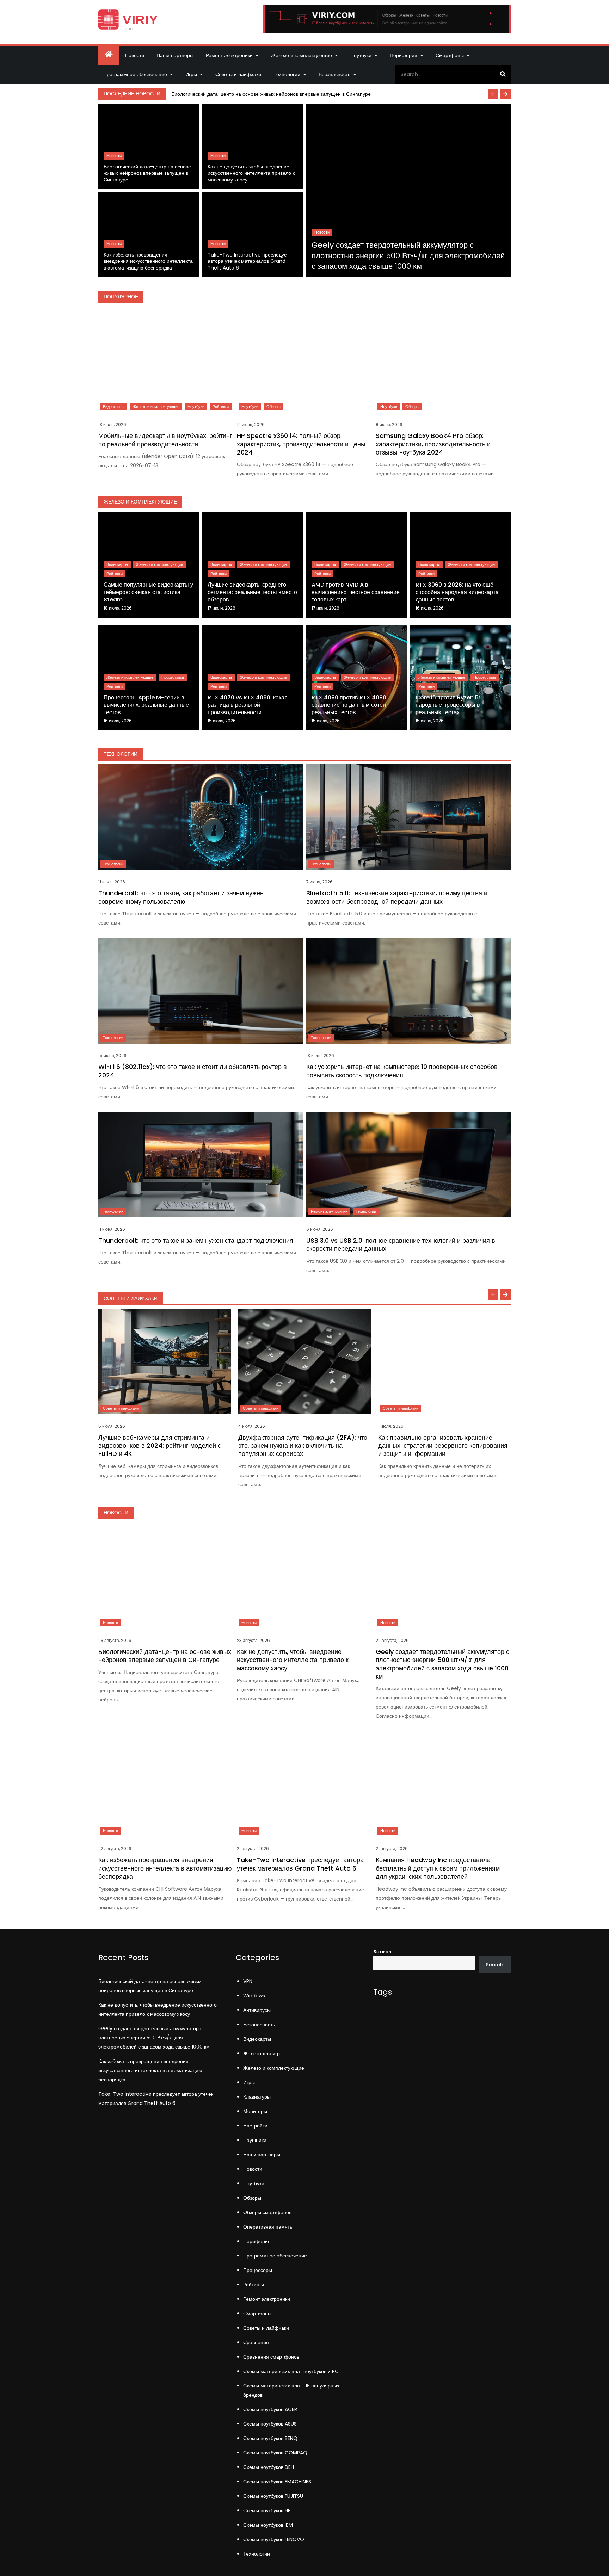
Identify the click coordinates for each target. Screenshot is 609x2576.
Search (382, 1952)
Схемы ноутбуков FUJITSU (273, 2496)
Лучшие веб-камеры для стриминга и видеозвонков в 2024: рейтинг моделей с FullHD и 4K (160, 1446)
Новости (135, 55)
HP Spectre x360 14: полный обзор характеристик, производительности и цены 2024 (301, 444)
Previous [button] (493, 94)
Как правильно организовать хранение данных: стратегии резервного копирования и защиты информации (443, 1446)
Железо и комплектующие (302, 55)
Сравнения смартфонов (271, 2357)
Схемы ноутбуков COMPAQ (275, 2453)
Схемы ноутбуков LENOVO (274, 2539)
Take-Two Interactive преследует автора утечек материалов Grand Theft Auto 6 (248, 261)
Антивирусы (257, 2010)
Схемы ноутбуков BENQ (270, 2438)
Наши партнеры (175, 55)
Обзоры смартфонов (267, 2212)
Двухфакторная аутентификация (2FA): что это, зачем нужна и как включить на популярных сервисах (303, 1446)
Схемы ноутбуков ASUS (270, 2424)
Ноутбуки (361, 55)
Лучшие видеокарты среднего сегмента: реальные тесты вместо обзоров (252, 592)
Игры (191, 74)
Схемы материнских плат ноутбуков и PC (291, 2371)
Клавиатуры (257, 2097)
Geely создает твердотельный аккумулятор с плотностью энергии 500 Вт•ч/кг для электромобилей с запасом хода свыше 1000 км (408, 255)
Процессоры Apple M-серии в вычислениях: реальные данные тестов (146, 705)
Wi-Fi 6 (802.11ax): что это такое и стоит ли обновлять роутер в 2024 (193, 1071)
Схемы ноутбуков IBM (268, 2525)
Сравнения (256, 2342)
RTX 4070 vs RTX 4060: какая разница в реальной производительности (248, 705)
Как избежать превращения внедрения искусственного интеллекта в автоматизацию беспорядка (148, 261)
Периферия (404, 55)
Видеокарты (114, 407)
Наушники (255, 2140)
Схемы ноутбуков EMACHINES (277, 2482)
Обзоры (273, 407)
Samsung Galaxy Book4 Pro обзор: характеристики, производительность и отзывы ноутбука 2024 (433, 444)
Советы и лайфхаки (238, 74)
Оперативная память (268, 2227)
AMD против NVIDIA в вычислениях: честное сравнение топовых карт (356, 592)
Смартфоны (450, 55)
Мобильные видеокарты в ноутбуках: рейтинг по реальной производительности (165, 440)
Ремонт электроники (229, 55)
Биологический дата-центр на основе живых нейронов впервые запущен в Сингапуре (271, 94)
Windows (254, 1996)
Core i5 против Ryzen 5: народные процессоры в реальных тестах (448, 705)
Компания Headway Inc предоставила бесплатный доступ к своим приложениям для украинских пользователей (438, 1868)
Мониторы (255, 2111)
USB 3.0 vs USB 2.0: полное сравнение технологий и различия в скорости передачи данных (401, 1244)
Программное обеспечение (135, 74)
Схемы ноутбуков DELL (269, 2467)
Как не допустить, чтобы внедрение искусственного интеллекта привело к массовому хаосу (251, 173)
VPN (248, 1981)
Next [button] (505, 94)
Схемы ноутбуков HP (267, 2510)
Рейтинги (221, 407)
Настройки (255, 2126)
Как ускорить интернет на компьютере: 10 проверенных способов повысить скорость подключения (402, 1071)
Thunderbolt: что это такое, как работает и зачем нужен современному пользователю (181, 897)
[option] (339, 94)
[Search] (503, 74)
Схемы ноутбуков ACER (270, 2409)
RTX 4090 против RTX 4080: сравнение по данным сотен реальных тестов (350, 705)
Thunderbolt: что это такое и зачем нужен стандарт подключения (196, 1240)
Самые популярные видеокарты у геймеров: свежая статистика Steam (148, 592)
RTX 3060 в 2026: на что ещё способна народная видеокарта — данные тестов (460, 592)
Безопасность (334, 74)
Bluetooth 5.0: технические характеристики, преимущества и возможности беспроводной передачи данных (397, 897)
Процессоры (173, 677)
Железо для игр (262, 2053)
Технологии (287, 74)
